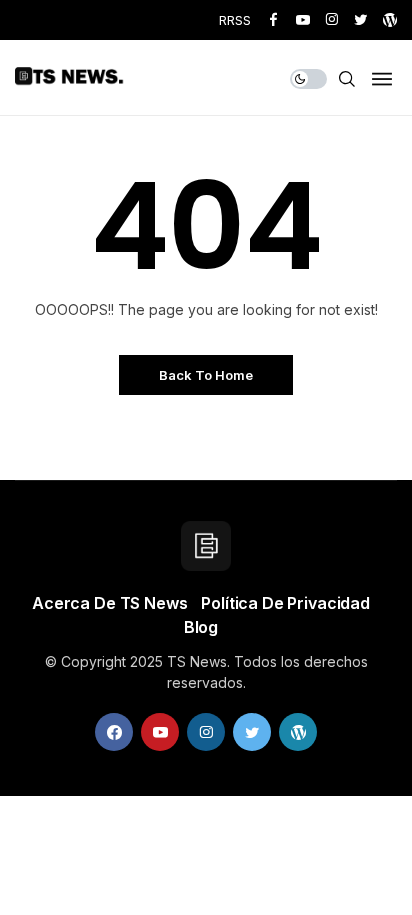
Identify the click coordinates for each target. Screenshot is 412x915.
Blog (201, 627)
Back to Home (206, 375)
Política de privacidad (285, 603)
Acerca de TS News (109, 603)
